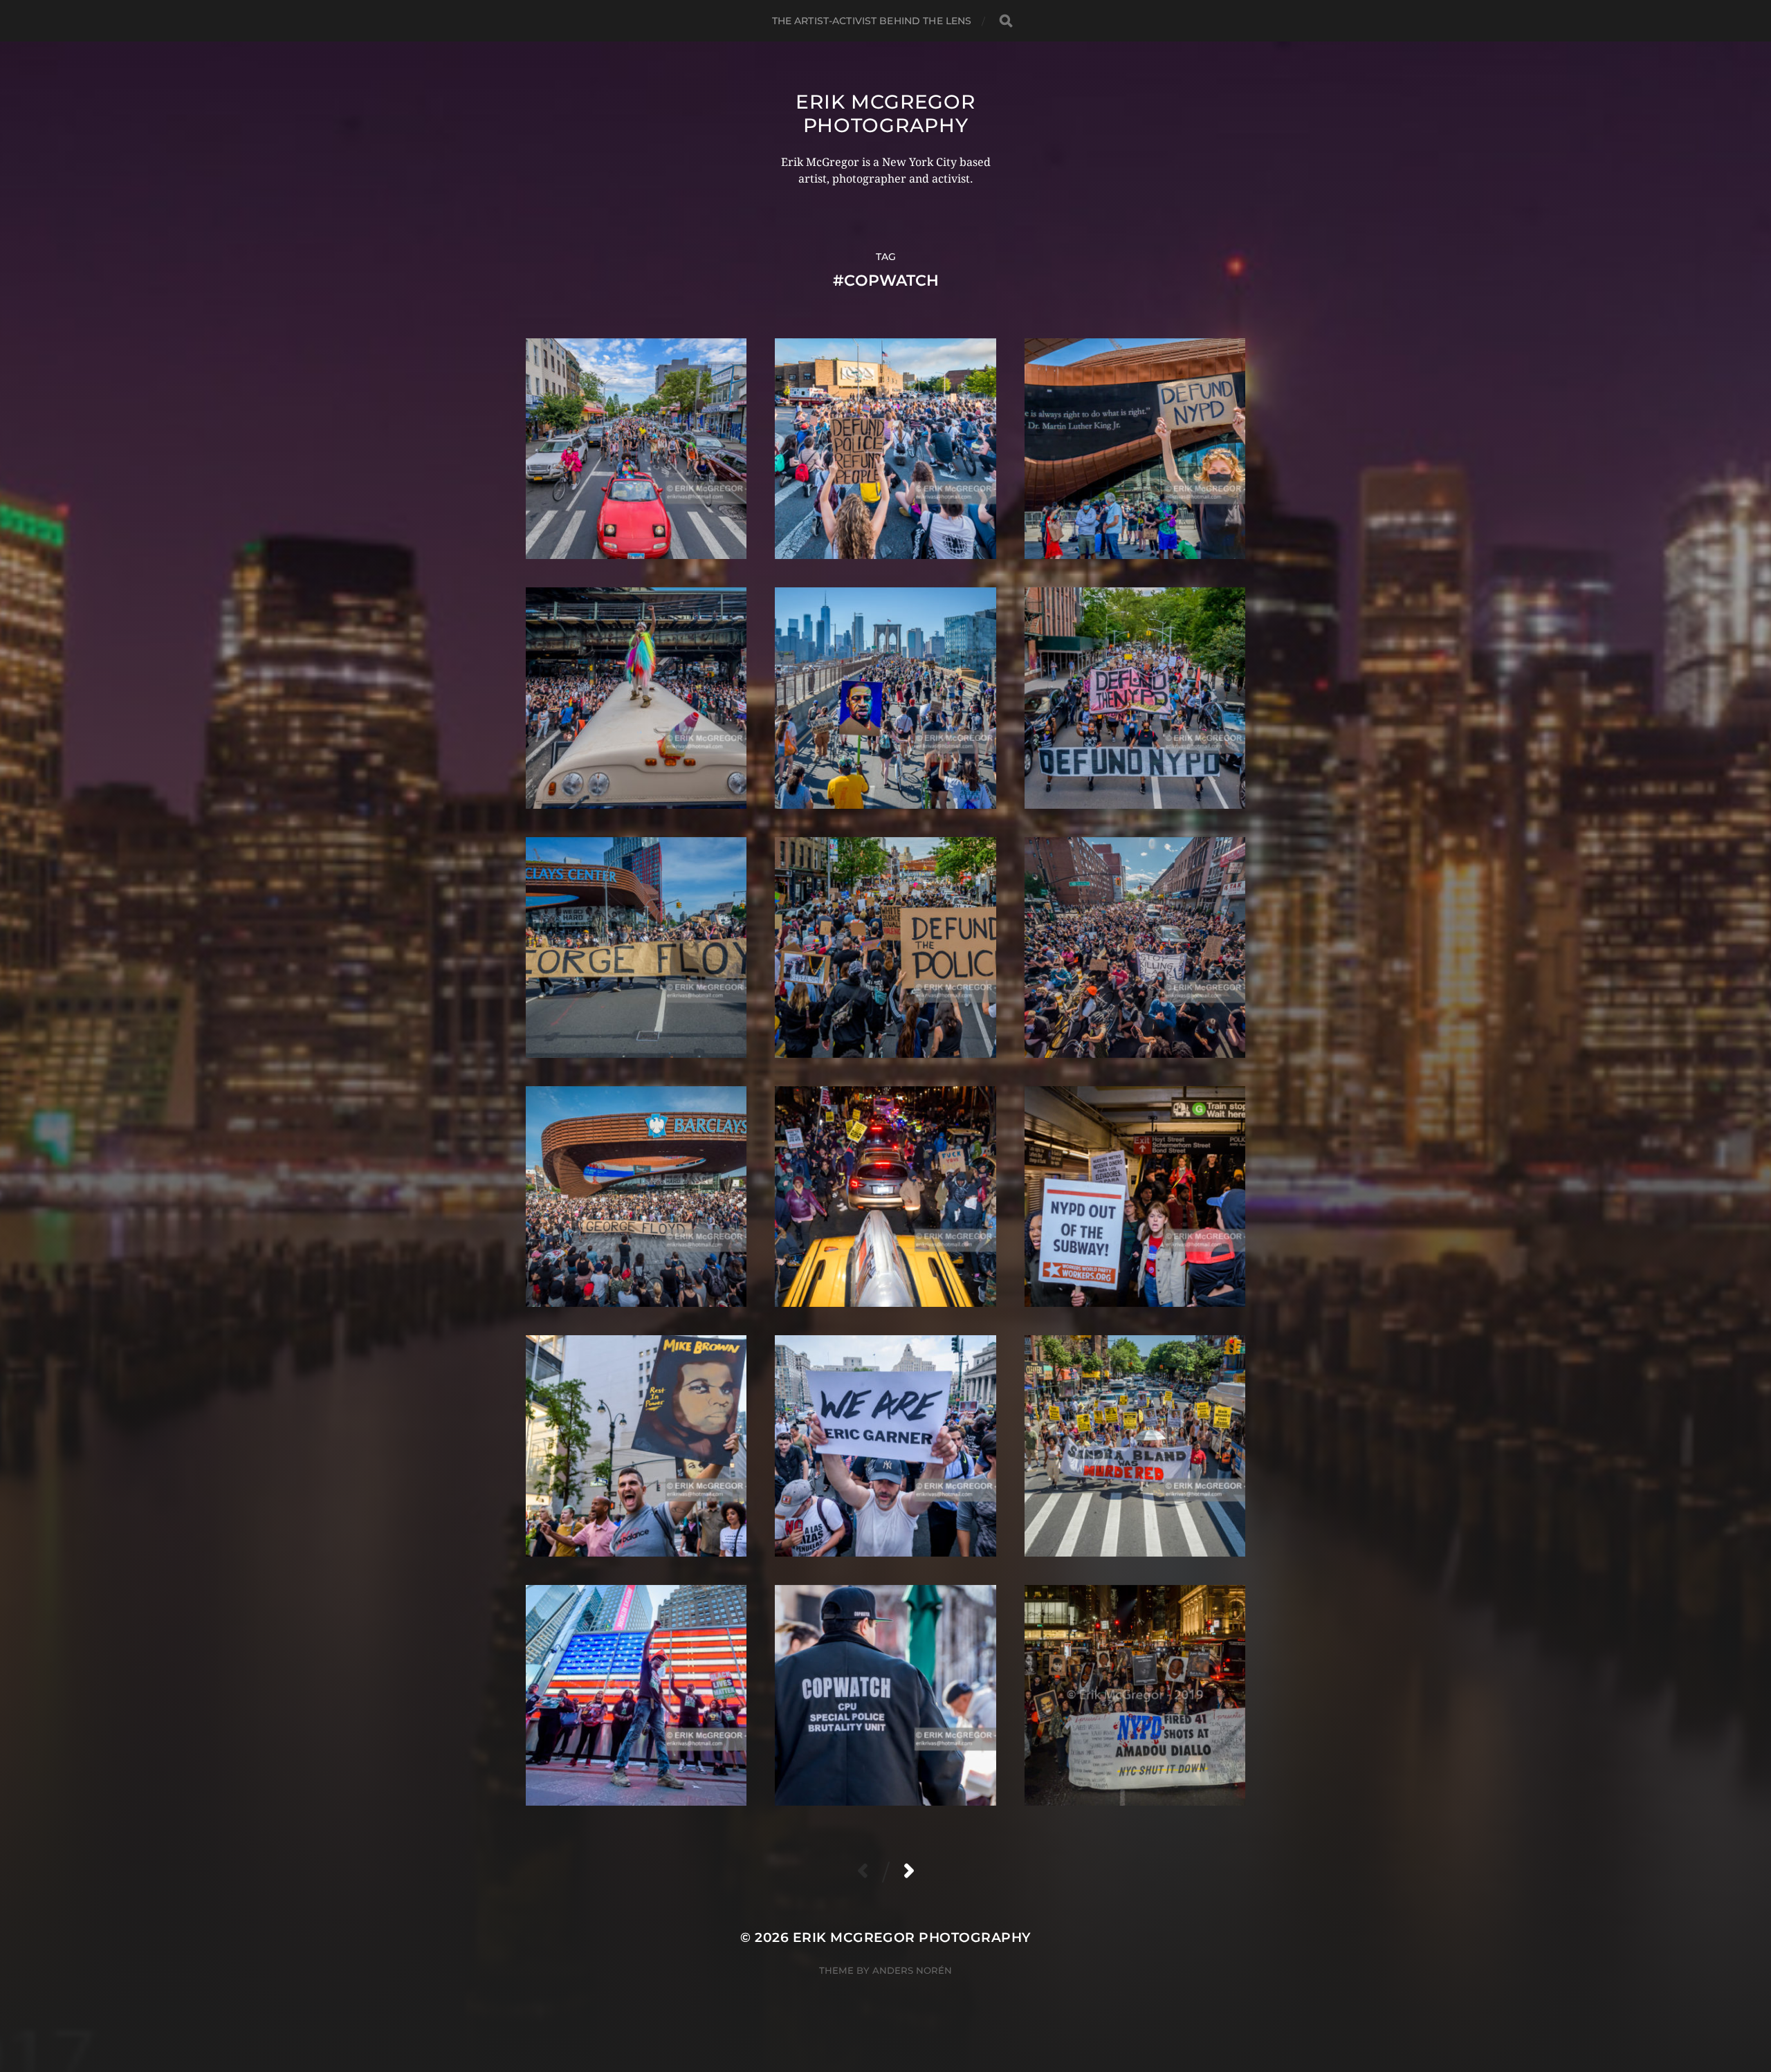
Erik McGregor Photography (885, 113)
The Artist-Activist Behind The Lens (872, 21)
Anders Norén (912, 1970)
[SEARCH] (1006, 21)
